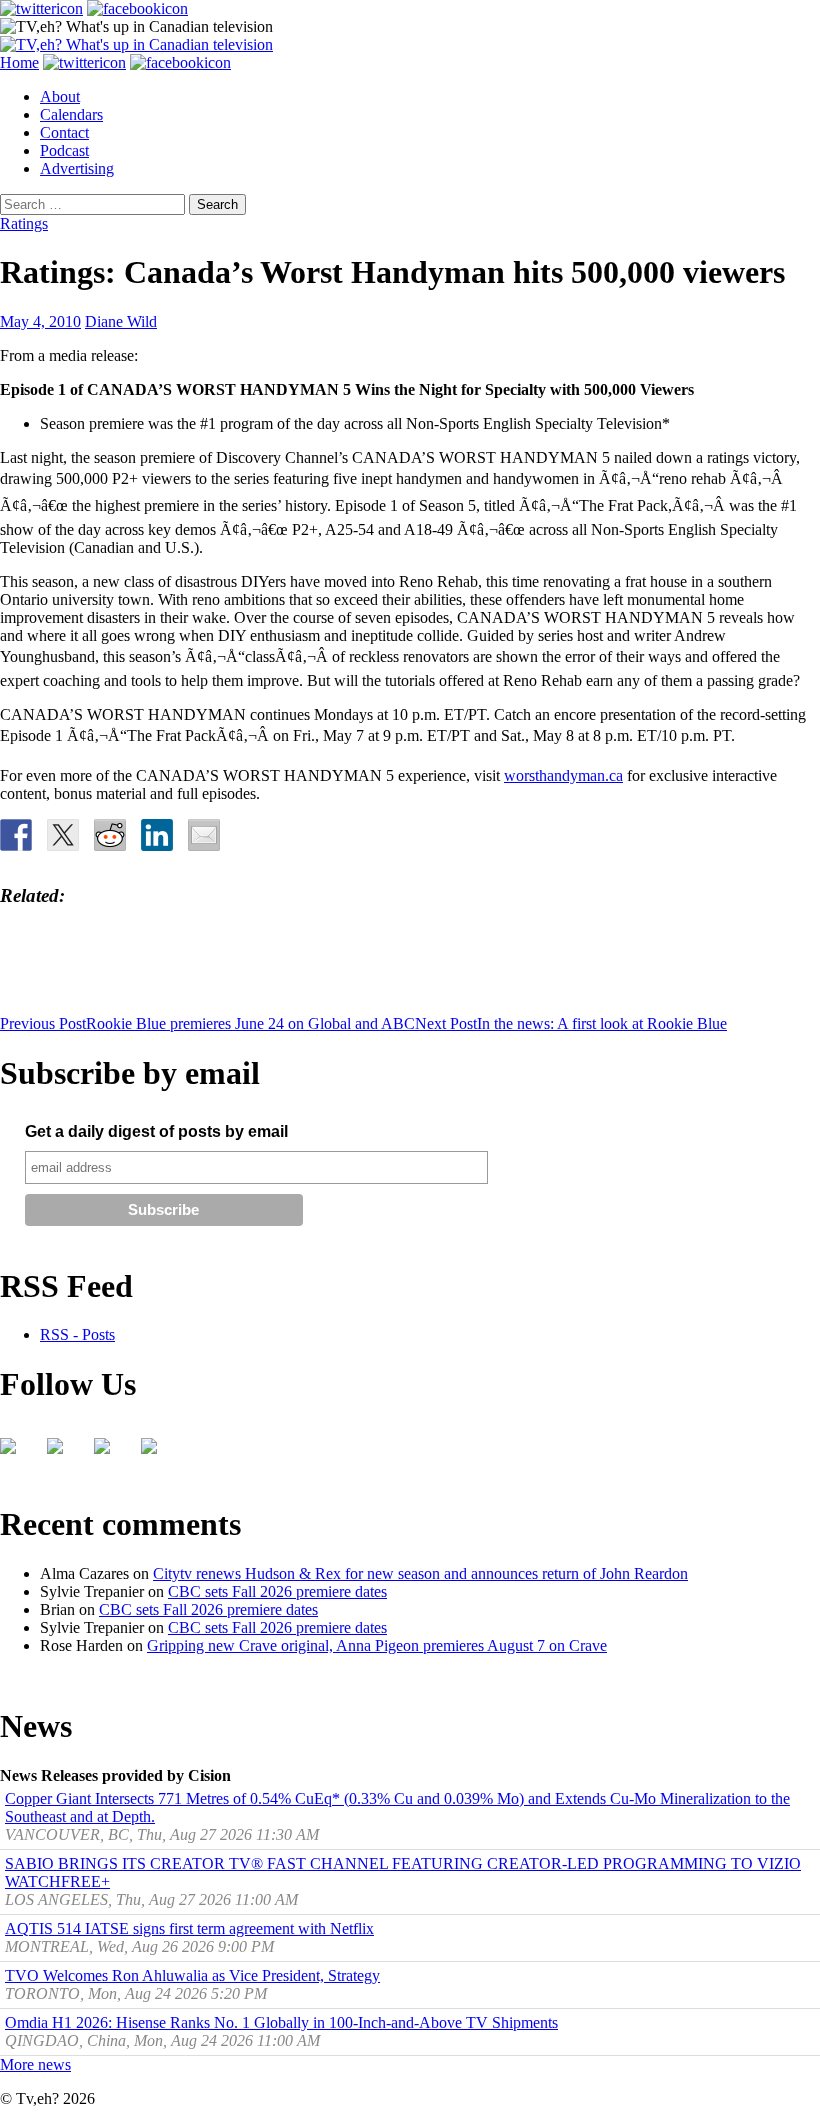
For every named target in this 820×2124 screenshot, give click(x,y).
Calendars (71, 114)
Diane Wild (121, 321)
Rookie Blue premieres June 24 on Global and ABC (207, 1023)
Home (19, 62)
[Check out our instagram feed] (157, 1454)
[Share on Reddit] (110, 835)
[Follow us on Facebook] (16, 1454)
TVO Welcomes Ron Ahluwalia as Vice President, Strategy (192, 1975)
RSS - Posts (77, 1334)
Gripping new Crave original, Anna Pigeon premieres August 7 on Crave (377, 1645)
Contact (64, 132)
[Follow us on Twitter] (63, 1454)
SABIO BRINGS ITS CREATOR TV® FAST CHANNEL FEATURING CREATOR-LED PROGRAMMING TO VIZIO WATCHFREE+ (403, 1872)
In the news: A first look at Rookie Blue (571, 1023)
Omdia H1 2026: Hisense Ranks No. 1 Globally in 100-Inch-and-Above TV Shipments (281, 2022)
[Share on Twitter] (63, 835)
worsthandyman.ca (563, 775)
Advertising (77, 168)
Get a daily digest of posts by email (156, 1131)
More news (35, 2064)
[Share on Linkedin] (157, 835)
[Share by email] (204, 835)
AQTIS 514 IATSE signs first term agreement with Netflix (189, 1928)
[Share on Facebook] (16, 835)
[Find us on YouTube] (110, 1454)
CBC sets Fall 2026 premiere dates (277, 1591)
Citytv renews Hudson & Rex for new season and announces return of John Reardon (420, 1573)
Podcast (64, 150)
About (60, 96)
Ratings (24, 223)
